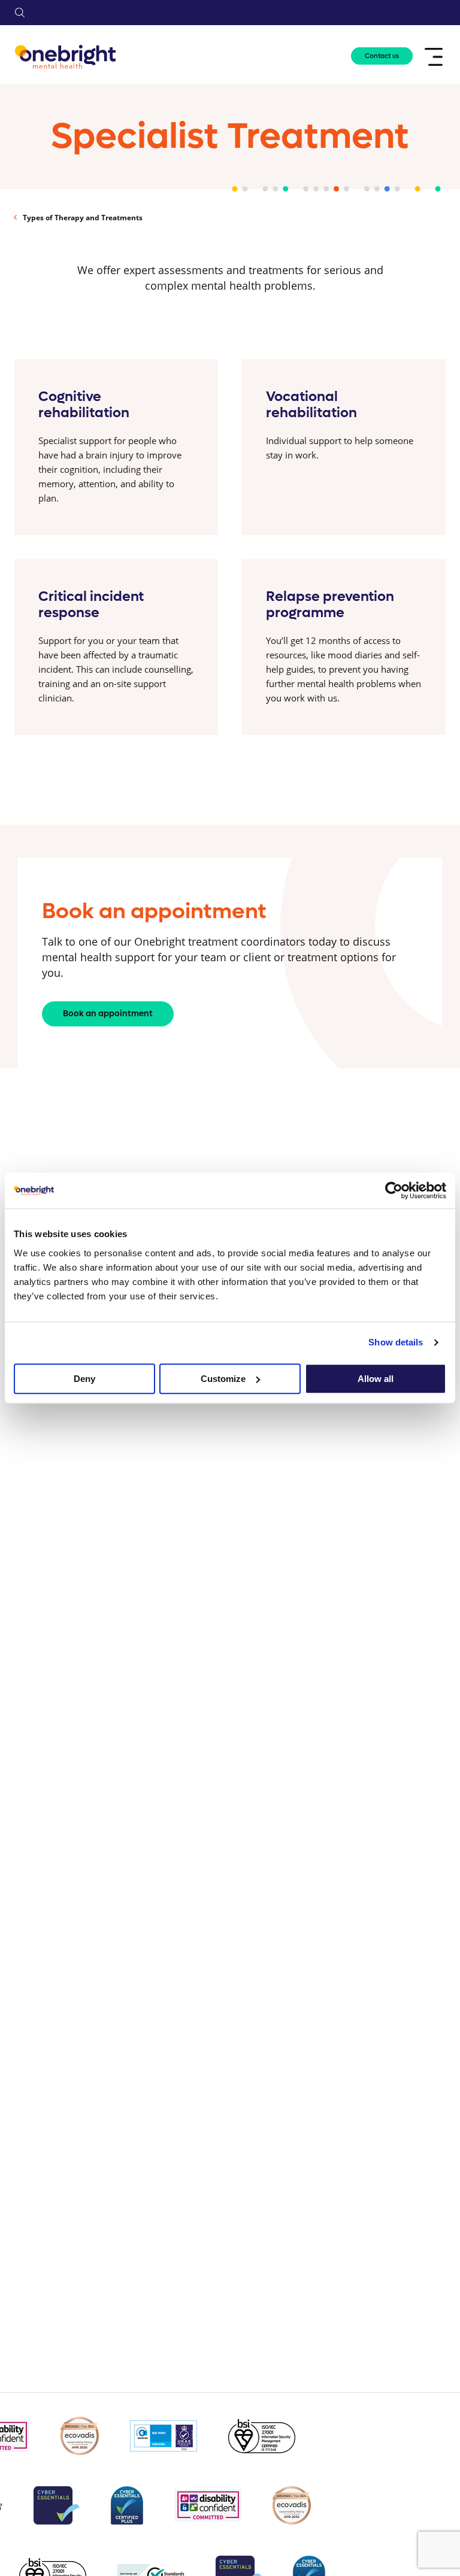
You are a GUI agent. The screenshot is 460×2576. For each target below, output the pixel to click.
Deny (84, 1379)
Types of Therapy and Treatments (83, 218)
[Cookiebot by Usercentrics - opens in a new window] (394, 1190)
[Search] (20, 13)
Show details (396, 1342)
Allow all (376, 1379)
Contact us (382, 56)
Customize (223, 1379)
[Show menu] (435, 57)
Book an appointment (108, 1014)
